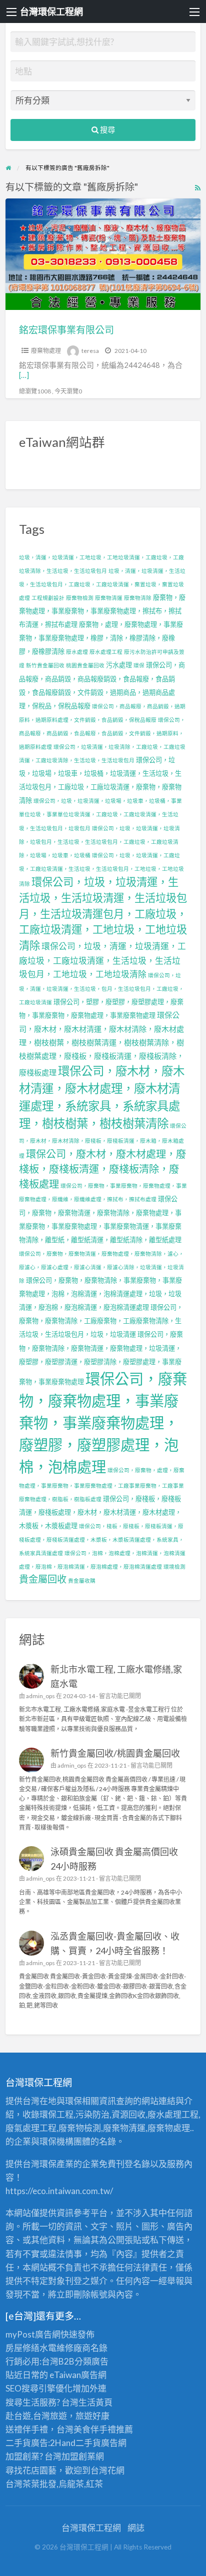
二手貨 (88, 2443)
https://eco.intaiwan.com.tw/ (59, 2191)
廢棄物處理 (46, 351)
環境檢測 (174, 1566)
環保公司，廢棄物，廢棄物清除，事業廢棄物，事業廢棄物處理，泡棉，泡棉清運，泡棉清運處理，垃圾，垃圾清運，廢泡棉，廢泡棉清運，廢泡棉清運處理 (100, 1294)
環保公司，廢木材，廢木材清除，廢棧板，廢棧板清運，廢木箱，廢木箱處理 (103, 1140)
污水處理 (119, 665)
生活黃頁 (95, 2402)
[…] (24, 375)
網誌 (136, 2528)
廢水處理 (77, 652)
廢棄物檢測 (80, 598)
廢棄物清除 (138, 598)
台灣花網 (107, 2470)
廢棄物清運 (109, 598)
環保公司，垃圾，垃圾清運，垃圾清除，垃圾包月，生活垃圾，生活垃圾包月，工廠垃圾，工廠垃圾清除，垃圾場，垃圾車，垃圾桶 (99, 842)
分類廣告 (91, 2361)
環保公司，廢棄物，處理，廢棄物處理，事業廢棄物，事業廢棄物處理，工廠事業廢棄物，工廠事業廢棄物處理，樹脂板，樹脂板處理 (102, 1484)
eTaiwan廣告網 (78, 2375)
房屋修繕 (22, 2348)
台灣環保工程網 (51, 11)
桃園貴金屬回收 (85, 665)
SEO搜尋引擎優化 (39, 2388)
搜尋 (107, 129)
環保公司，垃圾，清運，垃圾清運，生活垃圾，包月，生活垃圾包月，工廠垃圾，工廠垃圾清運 (101, 989)
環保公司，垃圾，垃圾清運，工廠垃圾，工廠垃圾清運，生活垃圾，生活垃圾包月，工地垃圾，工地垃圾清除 (101, 869)
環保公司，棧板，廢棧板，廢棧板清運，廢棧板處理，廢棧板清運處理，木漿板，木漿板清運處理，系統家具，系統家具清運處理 (101, 1539)
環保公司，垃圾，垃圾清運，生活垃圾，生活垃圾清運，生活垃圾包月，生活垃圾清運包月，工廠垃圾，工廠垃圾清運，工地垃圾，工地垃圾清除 (103, 914)
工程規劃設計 (48, 598)
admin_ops (40, 1696)
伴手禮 (103, 2429)
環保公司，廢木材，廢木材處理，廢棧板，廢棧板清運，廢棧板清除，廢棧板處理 (102, 1169)
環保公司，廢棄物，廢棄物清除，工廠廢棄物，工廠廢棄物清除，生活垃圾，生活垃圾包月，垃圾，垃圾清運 (101, 1321)
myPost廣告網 (33, 2334)
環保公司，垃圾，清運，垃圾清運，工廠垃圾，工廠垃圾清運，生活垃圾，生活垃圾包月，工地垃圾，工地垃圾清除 (102, 960)
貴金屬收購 (82, 1580)
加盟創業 (78, 2456)
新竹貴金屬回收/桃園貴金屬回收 (115, 1753)
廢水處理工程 (106, 652)
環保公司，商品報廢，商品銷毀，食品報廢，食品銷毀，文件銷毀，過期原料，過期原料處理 (102, 733)
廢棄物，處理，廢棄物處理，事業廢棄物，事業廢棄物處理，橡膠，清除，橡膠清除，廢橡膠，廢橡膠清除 (101, 638)
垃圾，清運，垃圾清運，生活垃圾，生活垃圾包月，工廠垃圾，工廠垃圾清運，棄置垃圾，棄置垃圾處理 (102, 584)
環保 (139, 665)
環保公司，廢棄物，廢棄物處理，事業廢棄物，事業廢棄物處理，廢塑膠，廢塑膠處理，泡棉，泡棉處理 (103, 1422)
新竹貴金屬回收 (45, 665)
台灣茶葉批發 (31, 2484)
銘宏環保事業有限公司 (66, 330)
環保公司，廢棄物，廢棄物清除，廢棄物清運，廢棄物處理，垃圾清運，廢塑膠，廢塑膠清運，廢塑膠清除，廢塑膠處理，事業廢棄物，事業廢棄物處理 (101, 1358)
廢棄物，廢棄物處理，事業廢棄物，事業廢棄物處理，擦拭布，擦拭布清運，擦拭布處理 (102, 611)
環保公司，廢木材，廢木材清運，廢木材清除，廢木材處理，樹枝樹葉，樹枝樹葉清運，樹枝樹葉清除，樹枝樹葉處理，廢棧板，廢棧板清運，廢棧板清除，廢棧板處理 (101, 1043)
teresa (90, 351)
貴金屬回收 (43, 1579)
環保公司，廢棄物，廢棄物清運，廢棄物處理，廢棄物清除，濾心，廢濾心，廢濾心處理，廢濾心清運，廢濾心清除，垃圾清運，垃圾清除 (101, 1267)
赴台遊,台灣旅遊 (36, 2416)
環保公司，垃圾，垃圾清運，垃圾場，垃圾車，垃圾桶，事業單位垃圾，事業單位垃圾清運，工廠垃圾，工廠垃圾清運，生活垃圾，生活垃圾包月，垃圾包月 (100, 814)
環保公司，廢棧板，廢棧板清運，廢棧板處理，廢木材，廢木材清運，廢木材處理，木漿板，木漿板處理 (100, 1512)
